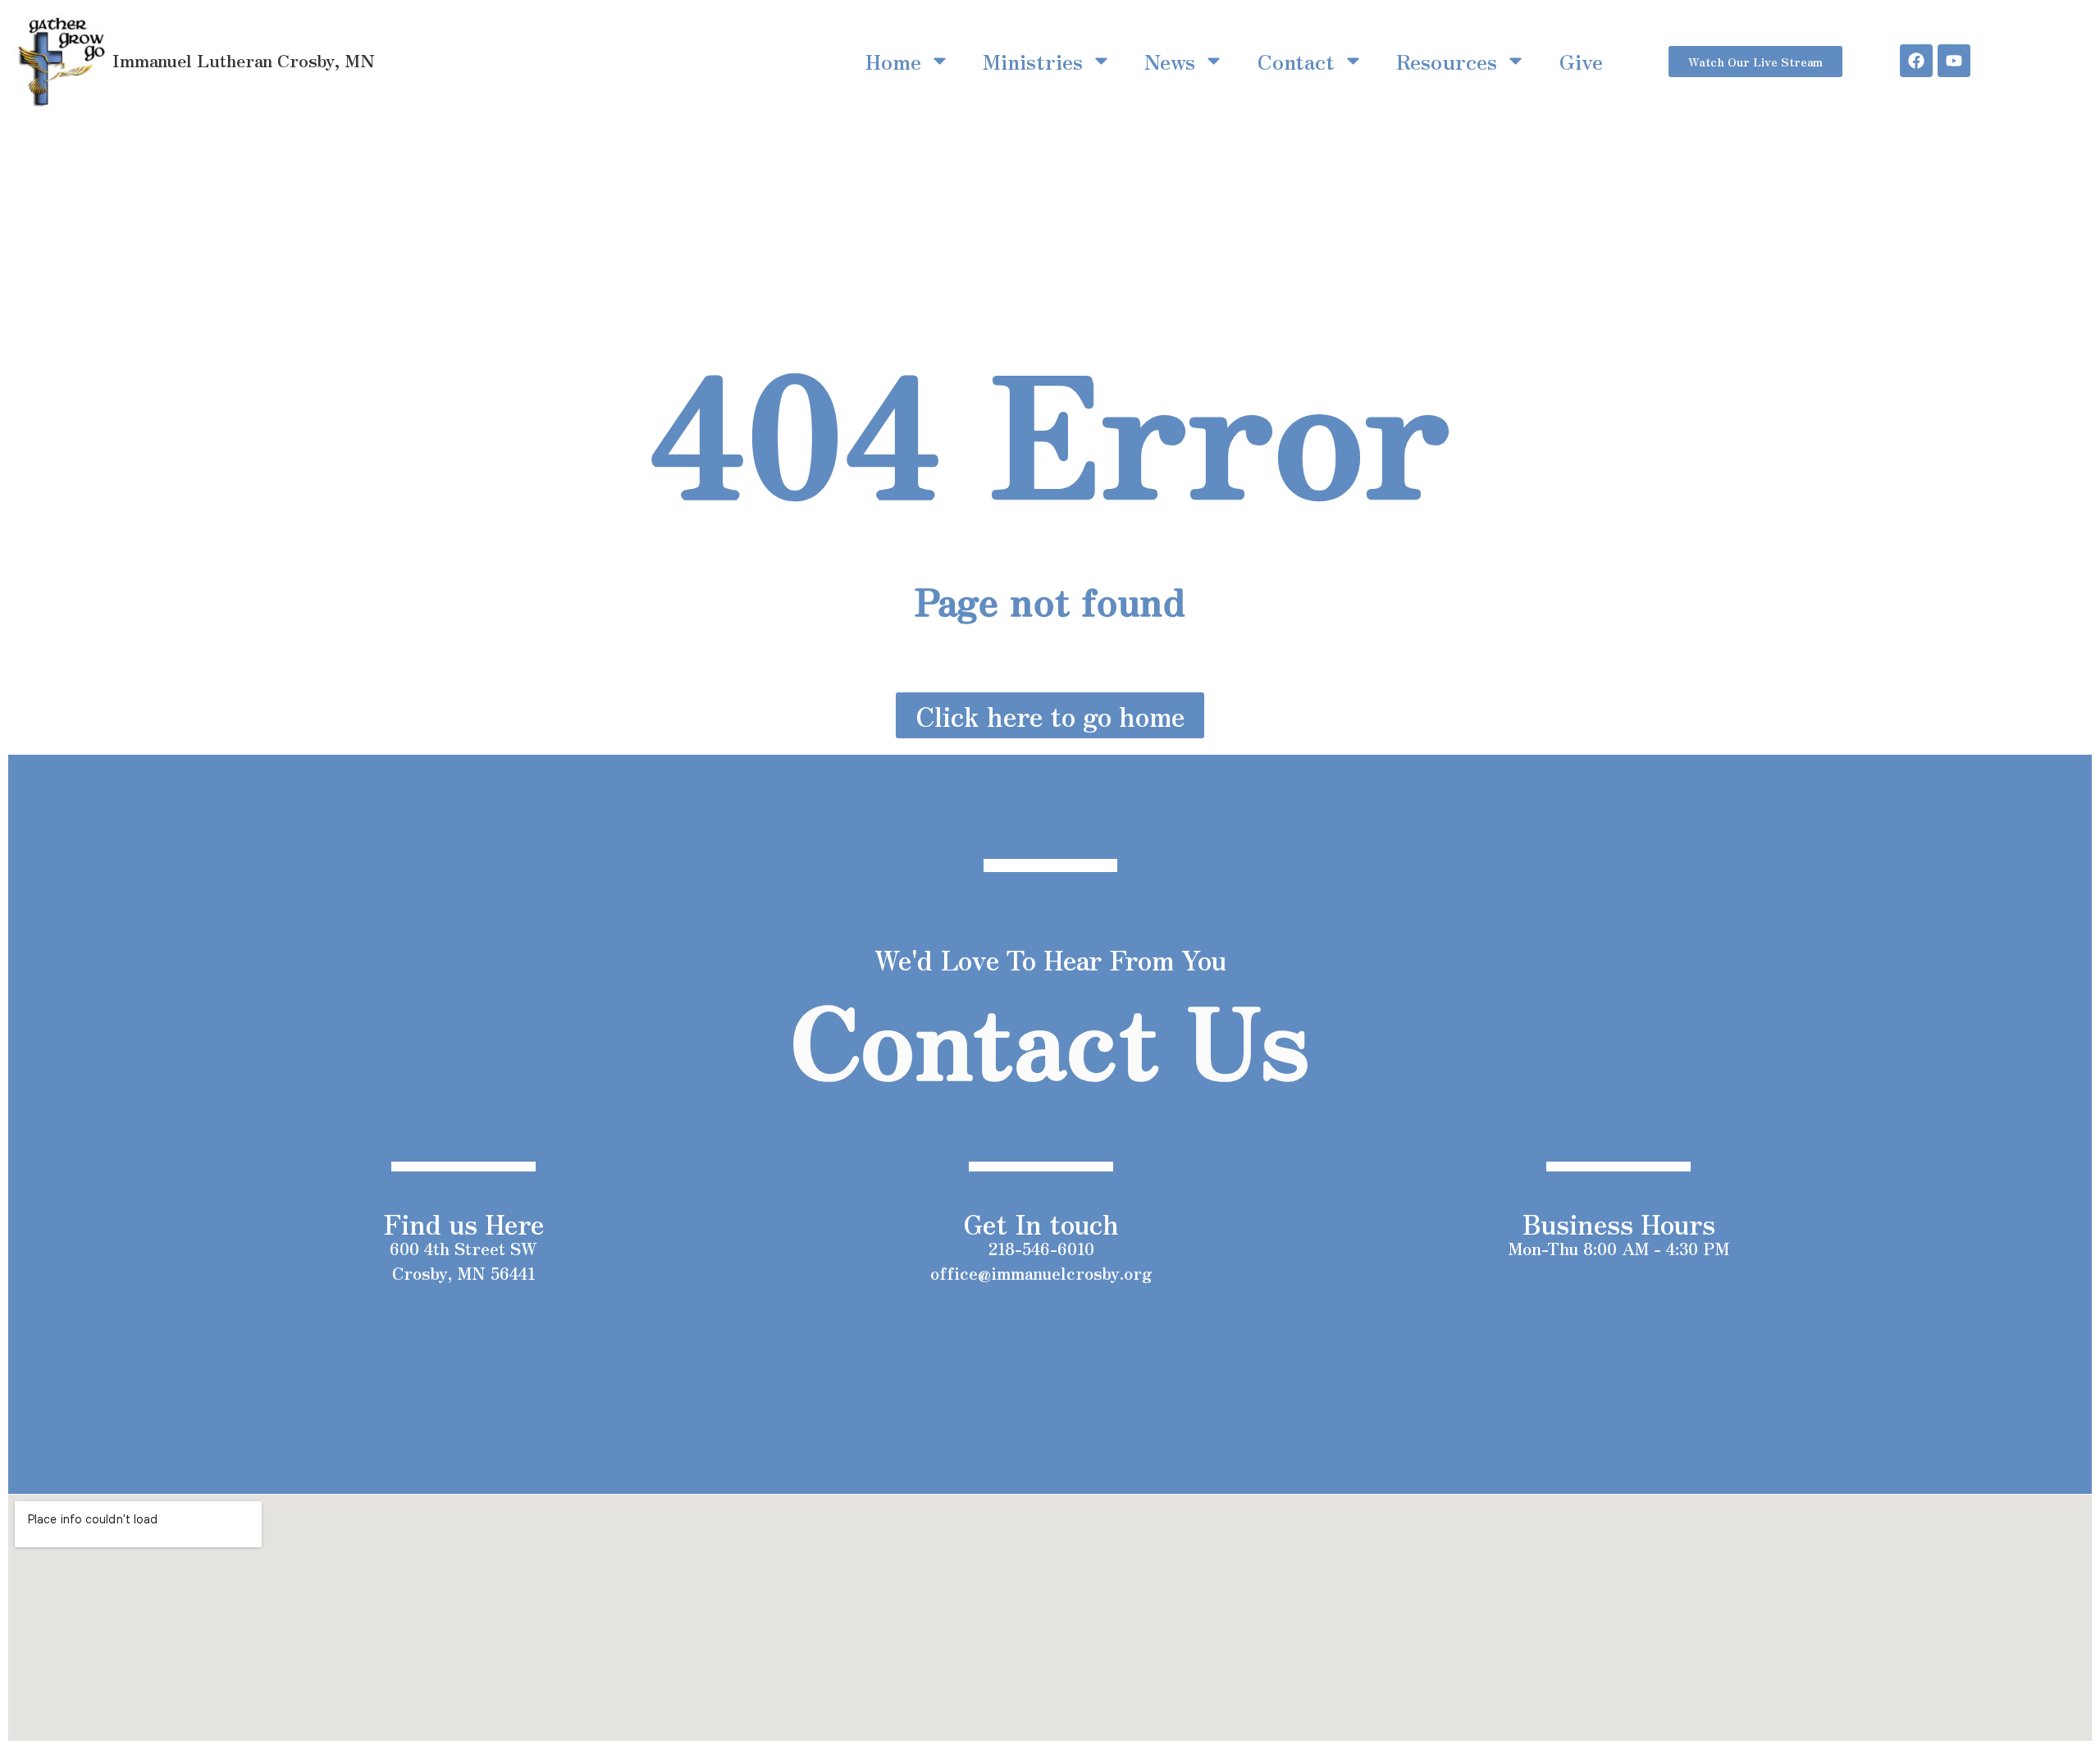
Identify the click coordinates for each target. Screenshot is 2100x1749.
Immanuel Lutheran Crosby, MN (244, 60)
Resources (1447, 61)
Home (893, 61)
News (1170, 61)
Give (1581, 61)
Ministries (1033, 61)
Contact (1296, 61)
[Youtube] (1954, 61)
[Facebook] (1916, 61)
